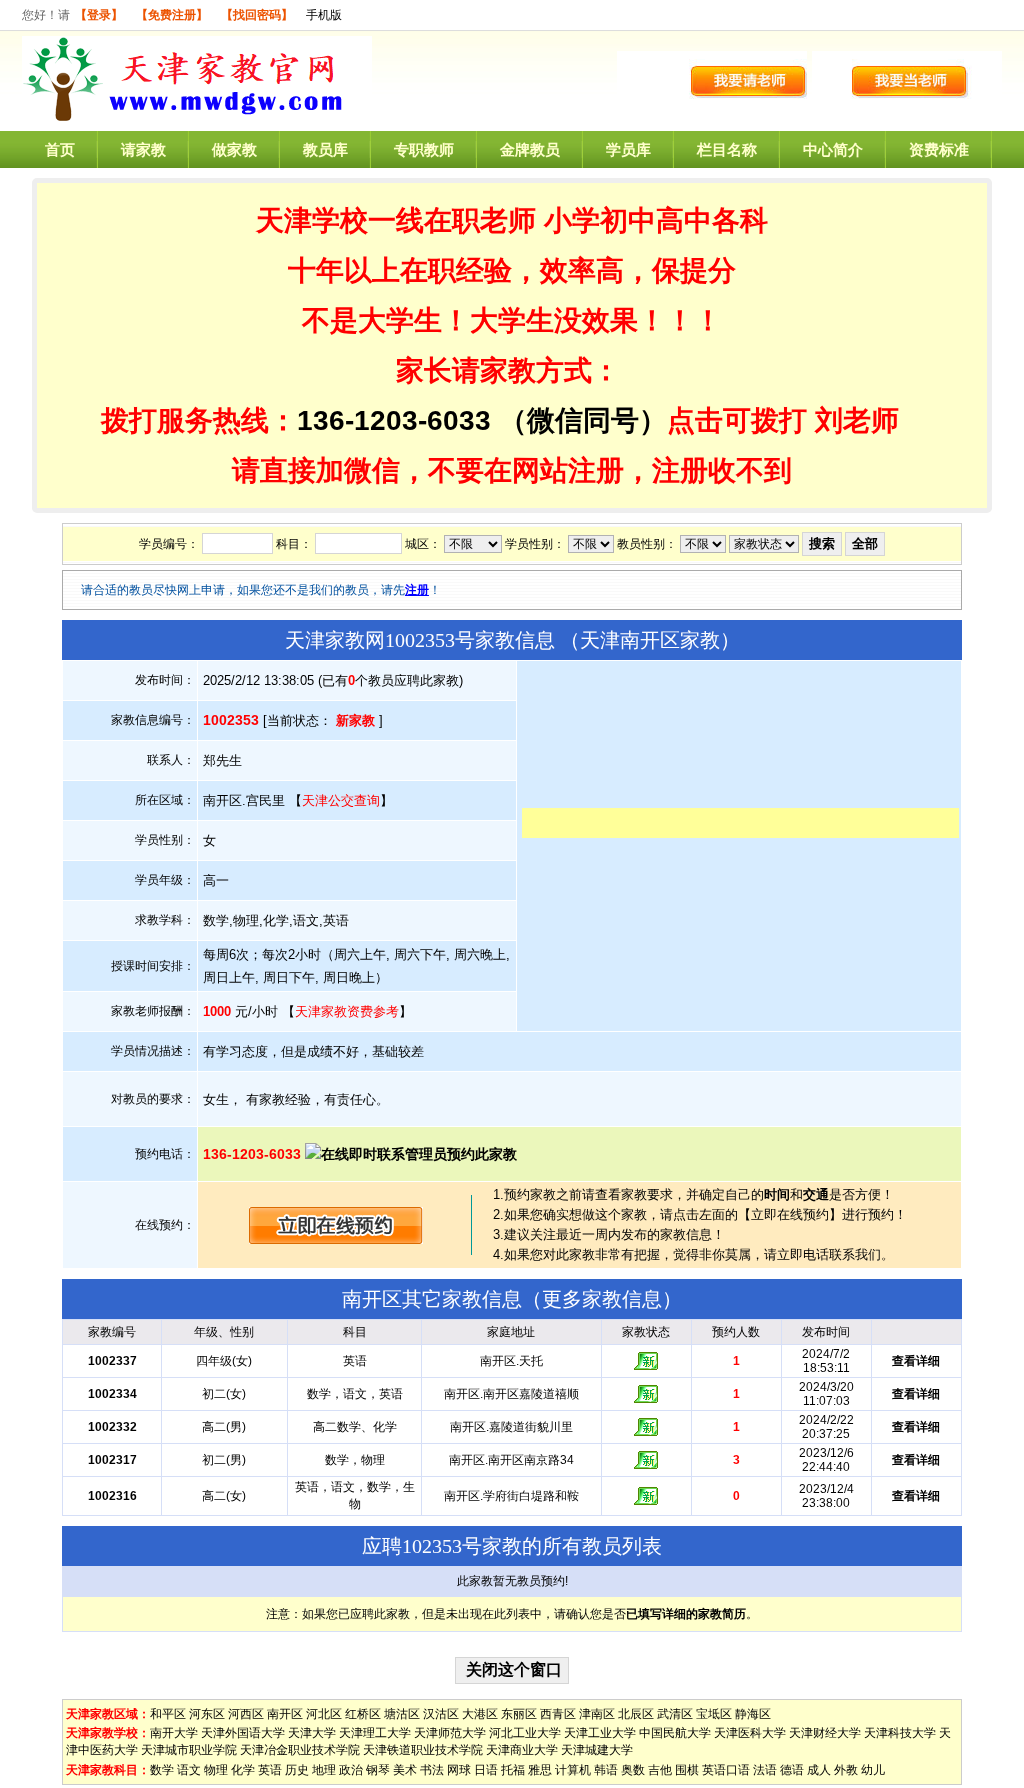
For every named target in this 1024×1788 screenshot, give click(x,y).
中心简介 (833, 149)
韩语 (606, 1770)
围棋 (687, 1770)
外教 (846, 1770)
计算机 (573, 1770)
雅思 (540, 1770)
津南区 (597, 1714)
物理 (216, 1770)
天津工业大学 (600, 1733)
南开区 (285, 1714)
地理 (324, 1770)
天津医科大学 (750, 1733)
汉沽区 (441, 1714)
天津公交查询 (341, 800)
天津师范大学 (450, 1733)
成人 (819, 1770)
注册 (417, 590)
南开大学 (174, 1733)
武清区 (675, 1714)
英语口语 (726, 1770)
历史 (297, 1770)
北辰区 (636, 1714)
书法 (432, 1770)
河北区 (324, 1714)
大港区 (480, 1714)
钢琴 (378, 1770)
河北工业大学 (525, 1733)
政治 (351, 1770)
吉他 (660, 1770)
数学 (162, 1770)
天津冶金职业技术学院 (300, 1750)
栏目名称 (727, 149)
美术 (405, 1770)
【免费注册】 (172, 15)
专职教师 (424, 149)
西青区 (558, 1714)
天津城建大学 (597, 1750)
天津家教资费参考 (347, 1011)
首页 (60, 149)
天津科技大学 (900, 1733)
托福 (513, 1770)
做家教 (234, 149)
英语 (270, 1770)
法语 (765, 1770)
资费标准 (939, 149)
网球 (459, 1770)
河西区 (246, 1714)
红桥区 (363, 1714)
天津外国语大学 (243, 1733)
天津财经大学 (825, 1733)
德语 (792, 1770)
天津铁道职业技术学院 (423, 1750)
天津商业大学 (522, 1750)
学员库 (628, 149)
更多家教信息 (602, 1299)
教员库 (325, 149)
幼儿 (873, 1770)
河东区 (207, 1714)
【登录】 (99, 15)
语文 (189, 1770)
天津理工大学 (375, 1733)
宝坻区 (714, 1714)
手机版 (324, 15)
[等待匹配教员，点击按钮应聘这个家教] (336, 1239)
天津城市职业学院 (189, 1750)
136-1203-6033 (394, 420)
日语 (486, 1770)
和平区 (168, 1714)
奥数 (633, 1770)
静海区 (753, 1714)
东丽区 (519, 1714)
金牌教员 (530, 149)
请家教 (143, 149)
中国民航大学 (675, 1733)
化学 (243, 1770)
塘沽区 (402, 1714)
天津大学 (312, 1733)
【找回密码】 (257, 15)
